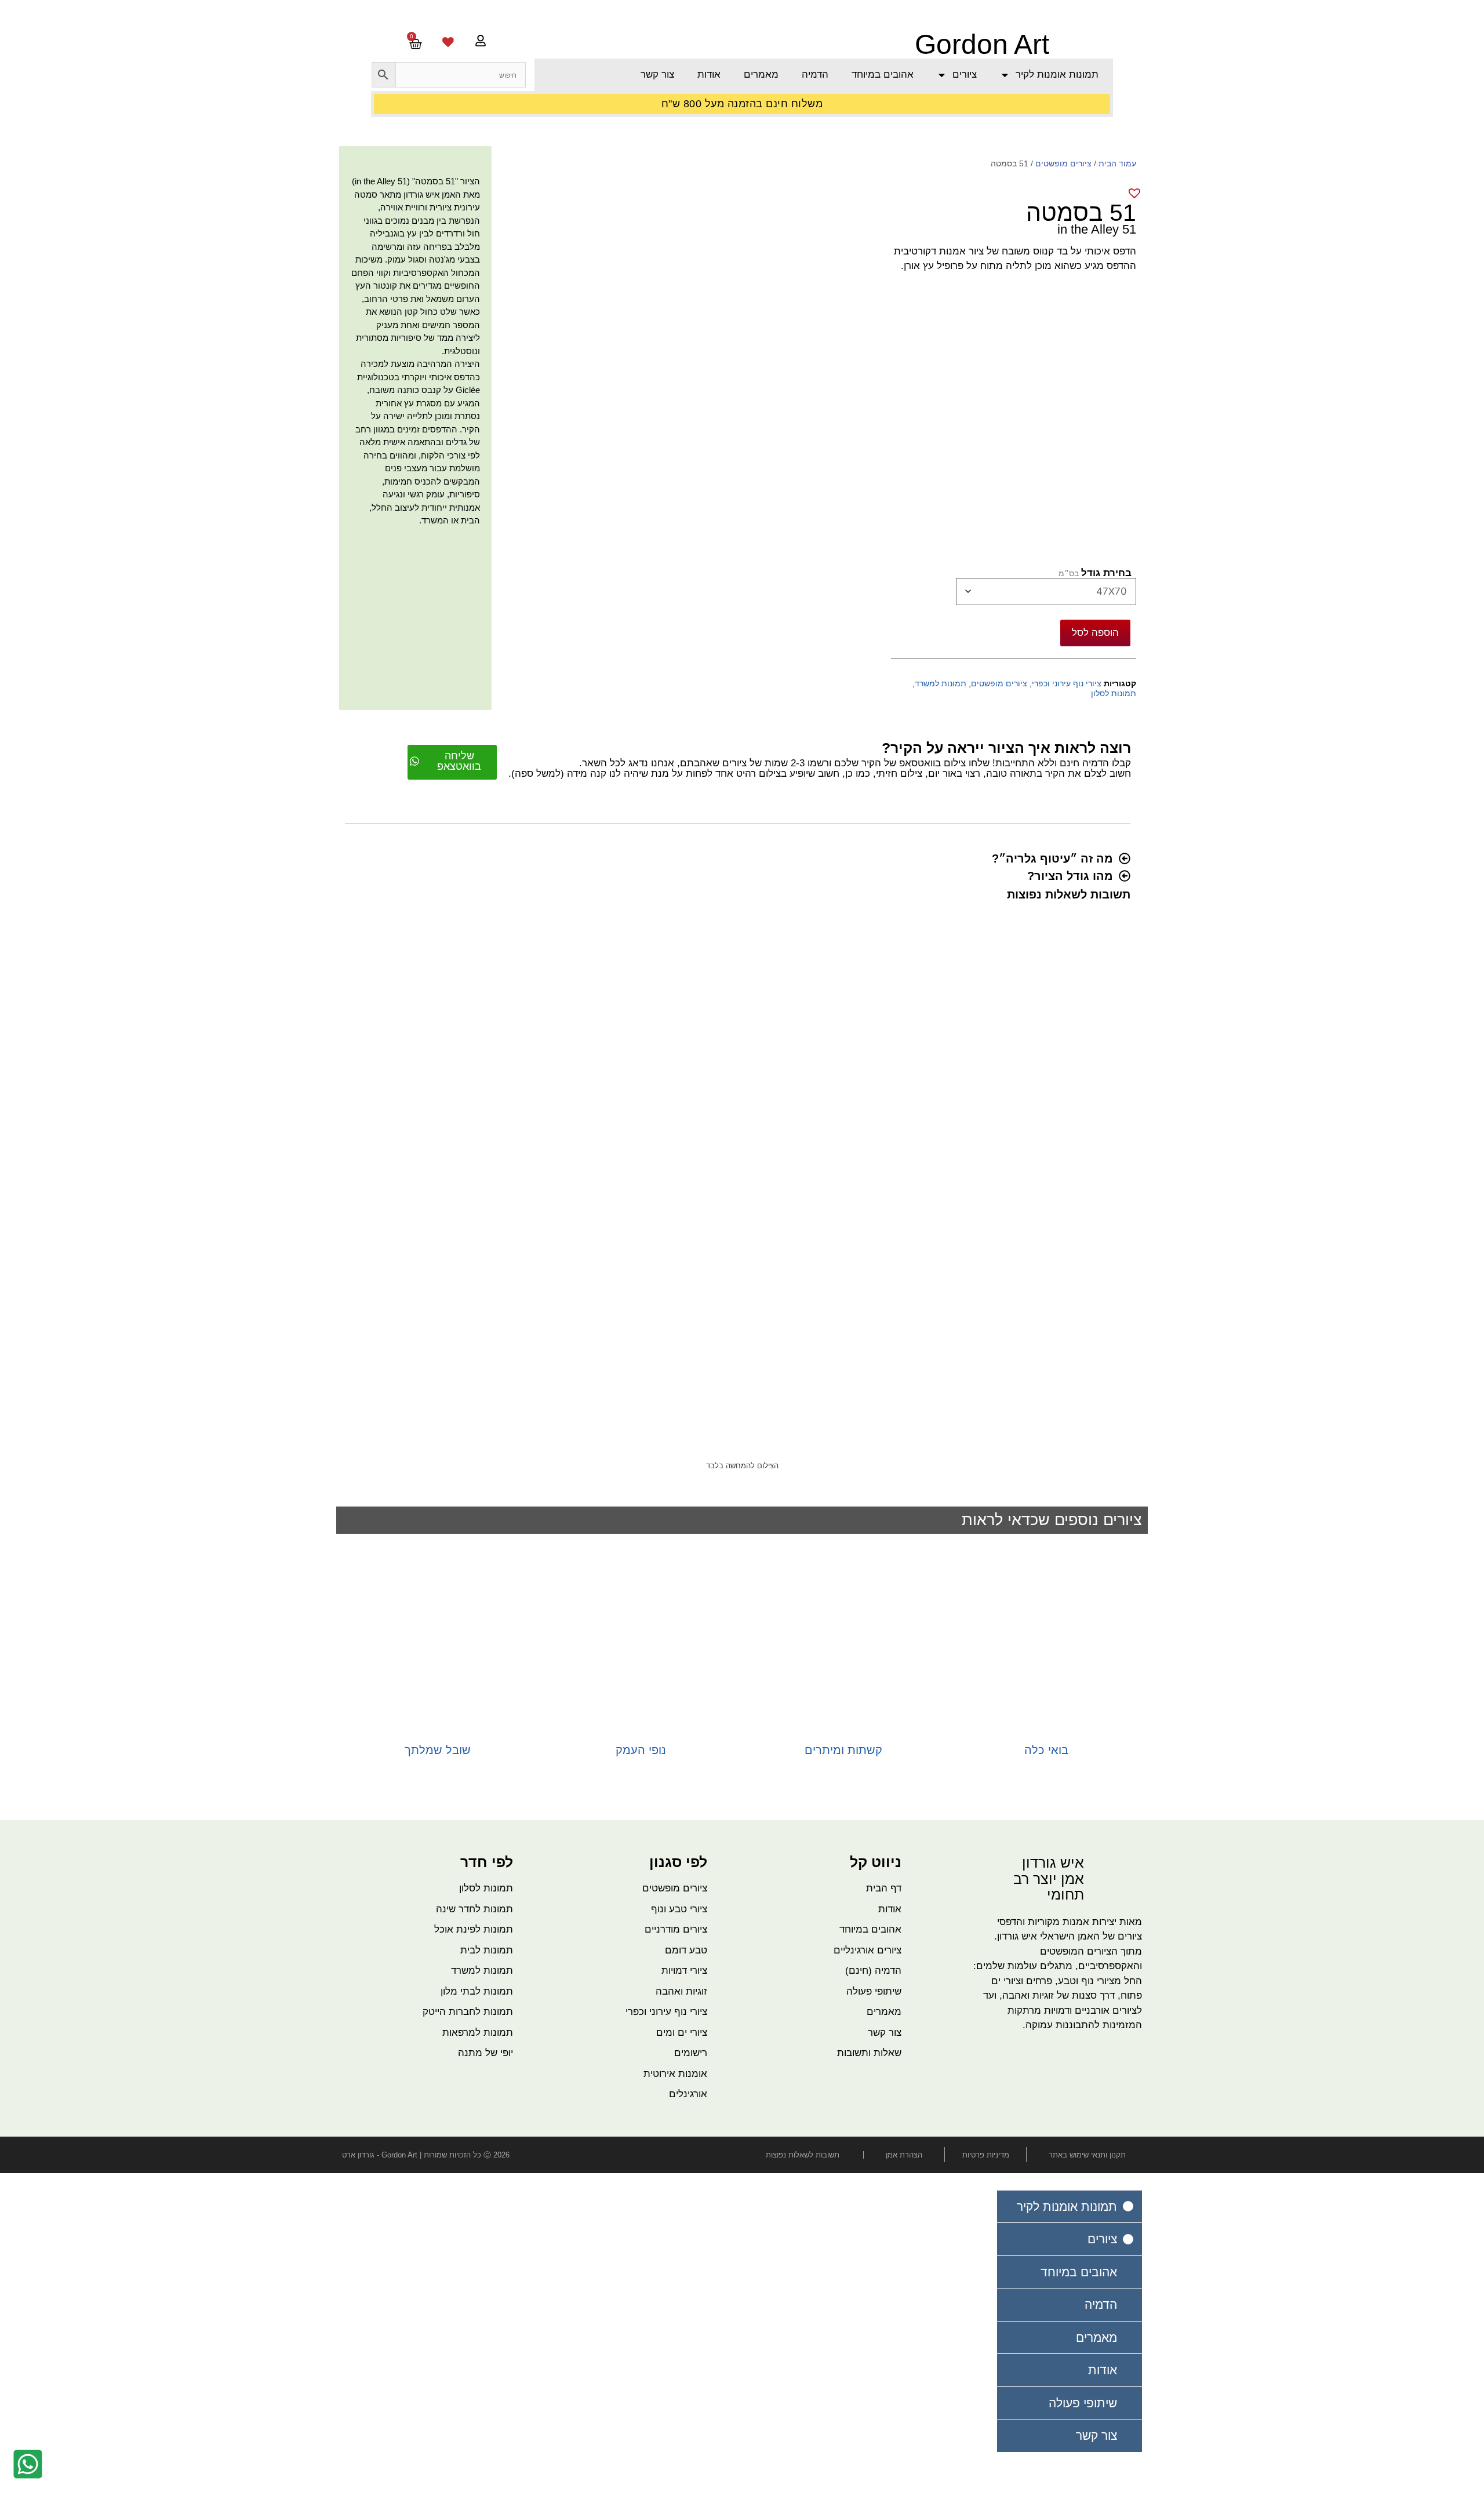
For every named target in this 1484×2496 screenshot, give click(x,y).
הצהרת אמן (904, 2155)
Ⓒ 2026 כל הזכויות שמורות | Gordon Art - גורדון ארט (426, 2155)
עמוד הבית (1117, 163)
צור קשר (657, 74)
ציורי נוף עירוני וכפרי (1067, 684)
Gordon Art (982, 44)
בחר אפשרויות (1046, 1769)
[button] (743, 861)
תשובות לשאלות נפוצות (1069, 894)
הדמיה (815, 74)
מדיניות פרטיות (986, 2155)
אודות (709, 74)
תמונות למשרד (941, 684)
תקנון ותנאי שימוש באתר (1087, 2155)
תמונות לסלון (1114, 694)
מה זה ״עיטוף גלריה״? (1052, 858)
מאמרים (761, 74)
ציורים (965, 74)
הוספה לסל (1095, 632)
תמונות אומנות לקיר (1057, 74)
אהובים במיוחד (883, 74)
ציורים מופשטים (1063, 163)
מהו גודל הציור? (1070, 876)
